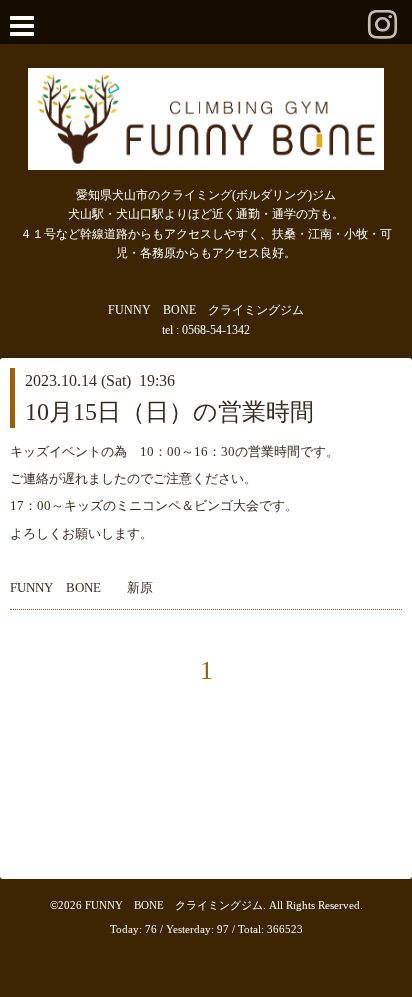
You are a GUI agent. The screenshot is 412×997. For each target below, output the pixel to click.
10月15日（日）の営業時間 (169, 412)
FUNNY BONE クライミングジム (174, 905)
